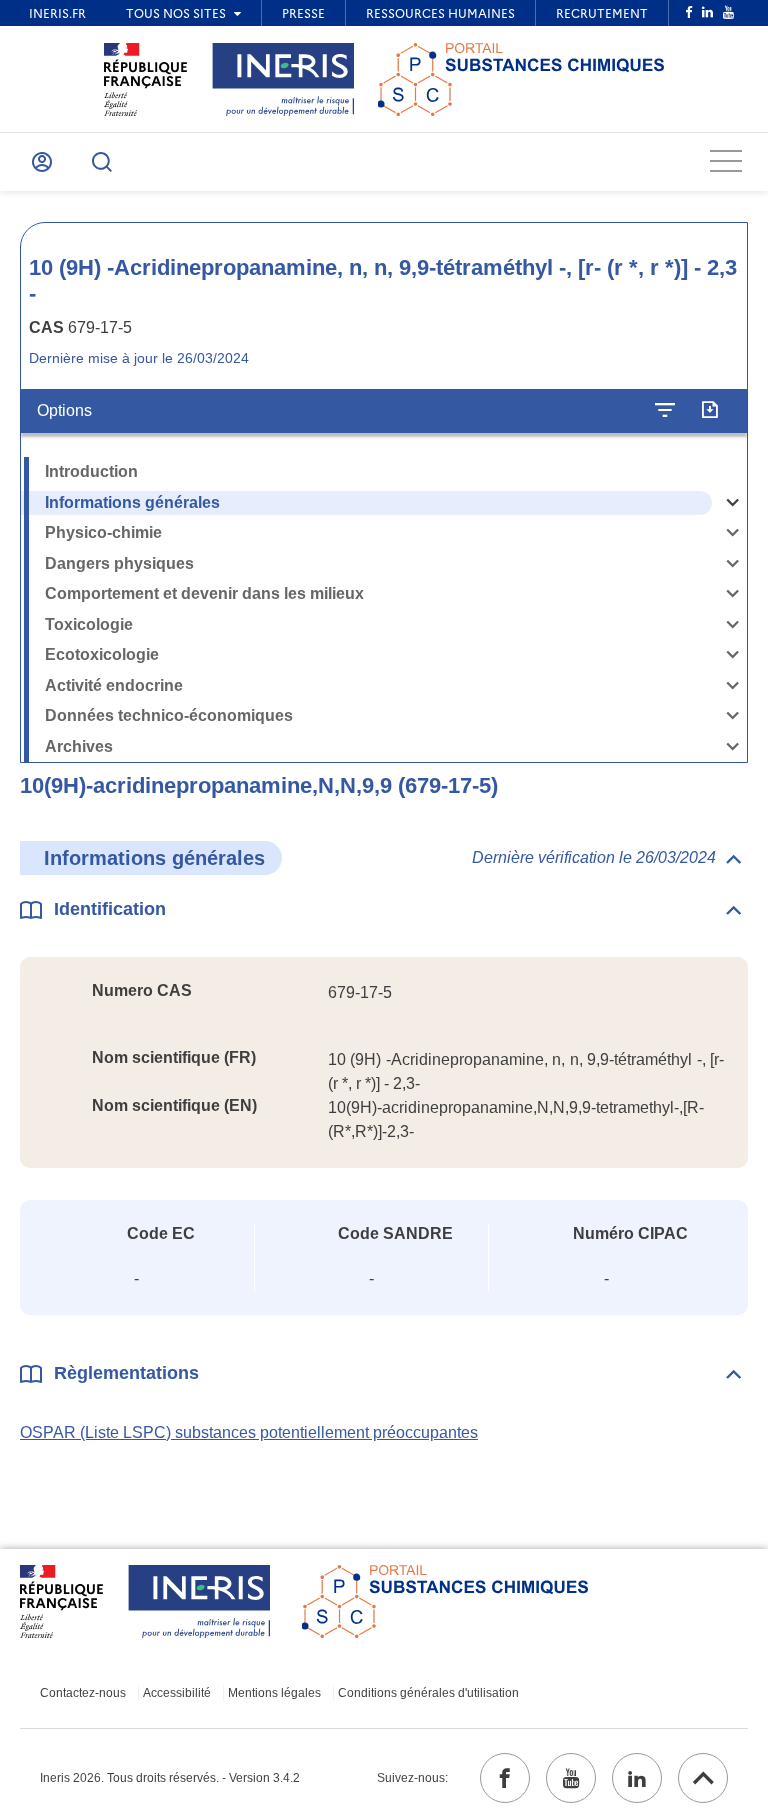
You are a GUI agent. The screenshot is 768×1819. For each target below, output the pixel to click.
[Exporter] (709, 411)
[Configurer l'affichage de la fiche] (665, 411)
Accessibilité (177, 1693)
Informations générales (132, 502)
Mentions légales (274, 1693)
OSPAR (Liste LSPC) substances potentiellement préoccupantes (249, 1432)
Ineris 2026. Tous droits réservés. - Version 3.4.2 (170, 1778)
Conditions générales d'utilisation (428, 1693)
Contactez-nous (83, 1693)
